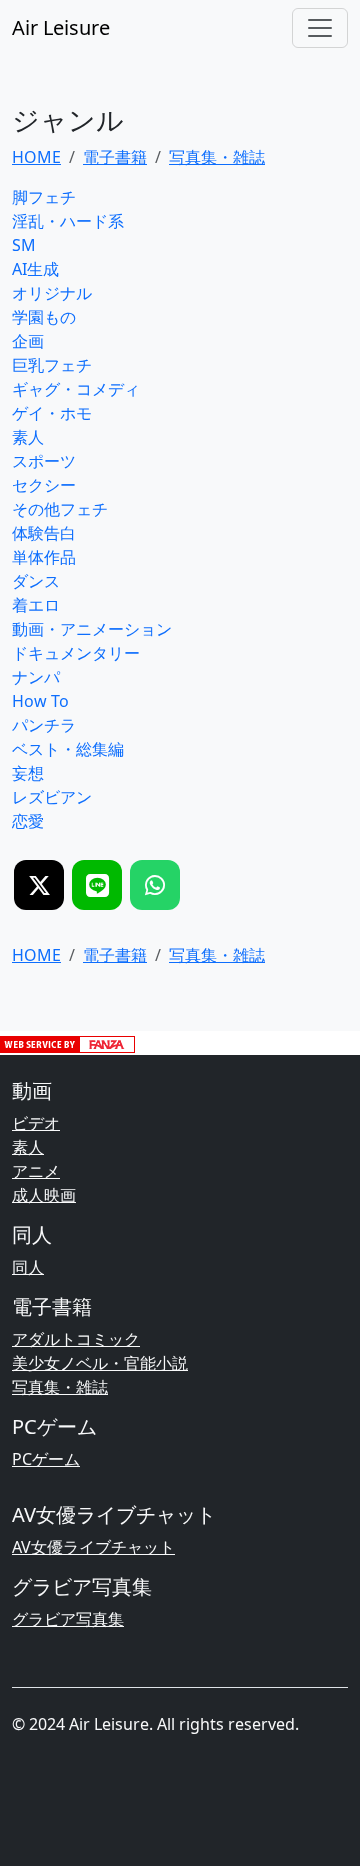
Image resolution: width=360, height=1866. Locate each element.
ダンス (36, 581)
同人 (28, 1267)
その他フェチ (60, 509)
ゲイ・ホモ (52, 413)
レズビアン (52, 797)
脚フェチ (44, 197)
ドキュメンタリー (76, 653)
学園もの (44, 317)
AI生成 (35, 269)
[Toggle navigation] (320, 28)
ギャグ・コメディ (76, 389)
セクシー (44, 485)
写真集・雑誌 (60, 1387)
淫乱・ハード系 (68, 221)
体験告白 (44, 533)
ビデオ (36, 1123)
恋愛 (28, 821)
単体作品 (44, 557)
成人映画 (44, 1195)
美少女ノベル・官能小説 (100, 1363)
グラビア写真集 (68, 1619)
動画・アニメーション (92, 629)
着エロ (36, 605)
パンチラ (44, 725)
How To (40, 701)
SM (24, 245)
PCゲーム (46, 1459)
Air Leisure (61, 27)
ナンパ (36, 677)
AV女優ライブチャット (93, 1547)
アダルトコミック (76, 1339)
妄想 (28, 773)
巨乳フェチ (52, 365)
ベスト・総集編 (68, 749)
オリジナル (52, 293)
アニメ (36, 1171)
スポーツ (44, 461)
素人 (28, 437)
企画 (28, 341)
